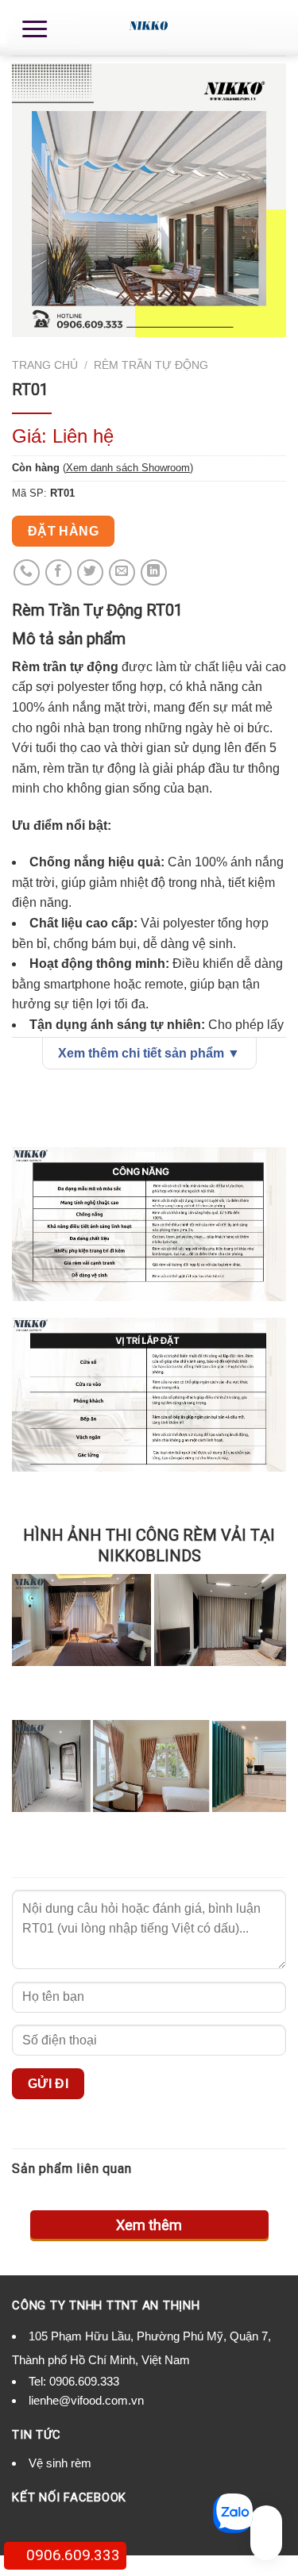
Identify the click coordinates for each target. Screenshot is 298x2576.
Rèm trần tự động (151, 365)
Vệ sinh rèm (60, 2463)
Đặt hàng (64, 531)
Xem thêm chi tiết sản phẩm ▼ (149, 1053)
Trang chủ (45, 365)
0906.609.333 (84, 2381)
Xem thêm (149, 2225)
